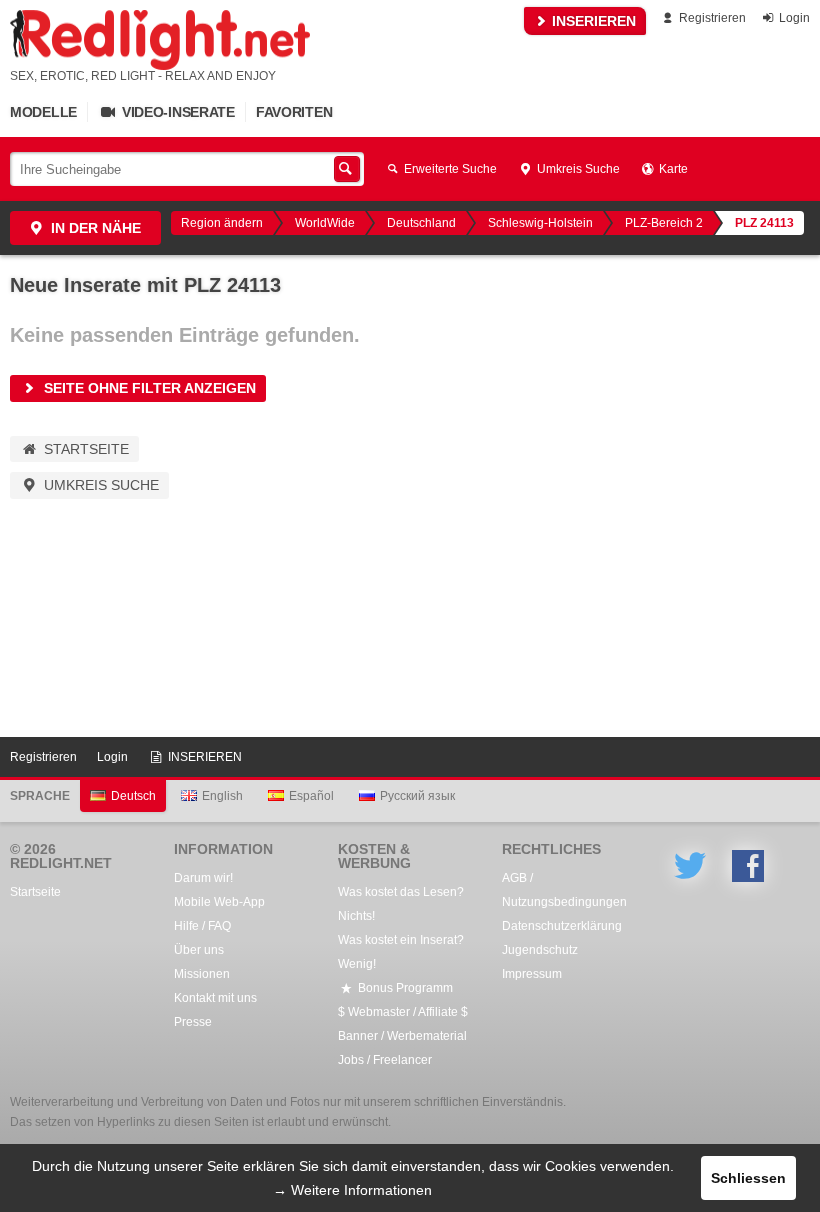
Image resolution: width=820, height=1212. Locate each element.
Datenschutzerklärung (562, 926)
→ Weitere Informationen (352, 1190)
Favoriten (294, 112)
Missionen (202, 974)
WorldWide (325, 223)
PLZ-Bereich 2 (664, 223)
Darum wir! (203, 878)
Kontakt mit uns (215, 998)
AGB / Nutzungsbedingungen (564, 890)
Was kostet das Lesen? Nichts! (401, 904)
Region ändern (222, 223)
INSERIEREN (592, 21)
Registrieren (711, 18)
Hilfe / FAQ (202, 926)
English (222, 796)
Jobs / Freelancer (385, 1060)
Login (793, 18)
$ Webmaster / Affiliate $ (403, 1012)
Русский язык (417, 796)
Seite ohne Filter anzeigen (148, 388)
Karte (672, 169)
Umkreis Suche (577, 169)
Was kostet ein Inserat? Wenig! (401, 952)
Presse (193, 1022)
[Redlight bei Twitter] (690, 866)
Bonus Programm (404, 988)
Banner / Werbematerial (402, 1036)
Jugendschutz (540, 950)
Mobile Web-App (219, 902)
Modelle (43, 112)
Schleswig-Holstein (540, 223)
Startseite (84, 449)
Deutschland (421, 223)
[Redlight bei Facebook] (748, 866)
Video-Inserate (176, 112)
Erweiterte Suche (449, 169)
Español (311, 796)
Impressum (532, 974)
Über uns (199, 950)
